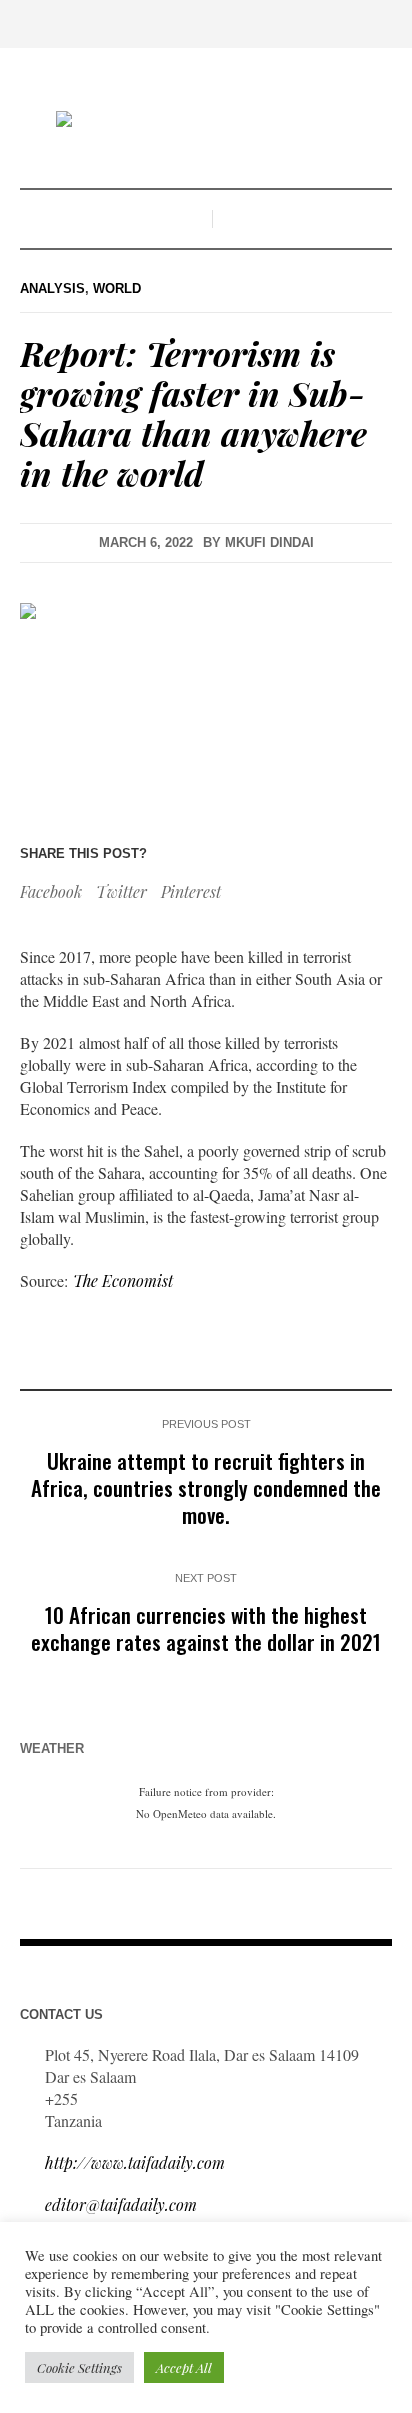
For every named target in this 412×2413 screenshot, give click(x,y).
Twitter (121, 891)
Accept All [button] (184, 2367)
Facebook (51, 891)
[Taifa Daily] (206, 121)
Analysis (52, 288)
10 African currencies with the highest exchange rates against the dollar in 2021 (206, 1628)
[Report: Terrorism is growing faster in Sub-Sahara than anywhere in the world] (206, 698)
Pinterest (191, 891)
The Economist (123, 1280)
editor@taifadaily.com (121, 2204)
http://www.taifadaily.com (135, 2162)
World (117, 288)
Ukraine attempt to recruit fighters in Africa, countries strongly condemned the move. (206, 1487)
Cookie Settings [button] (79, 2367)
